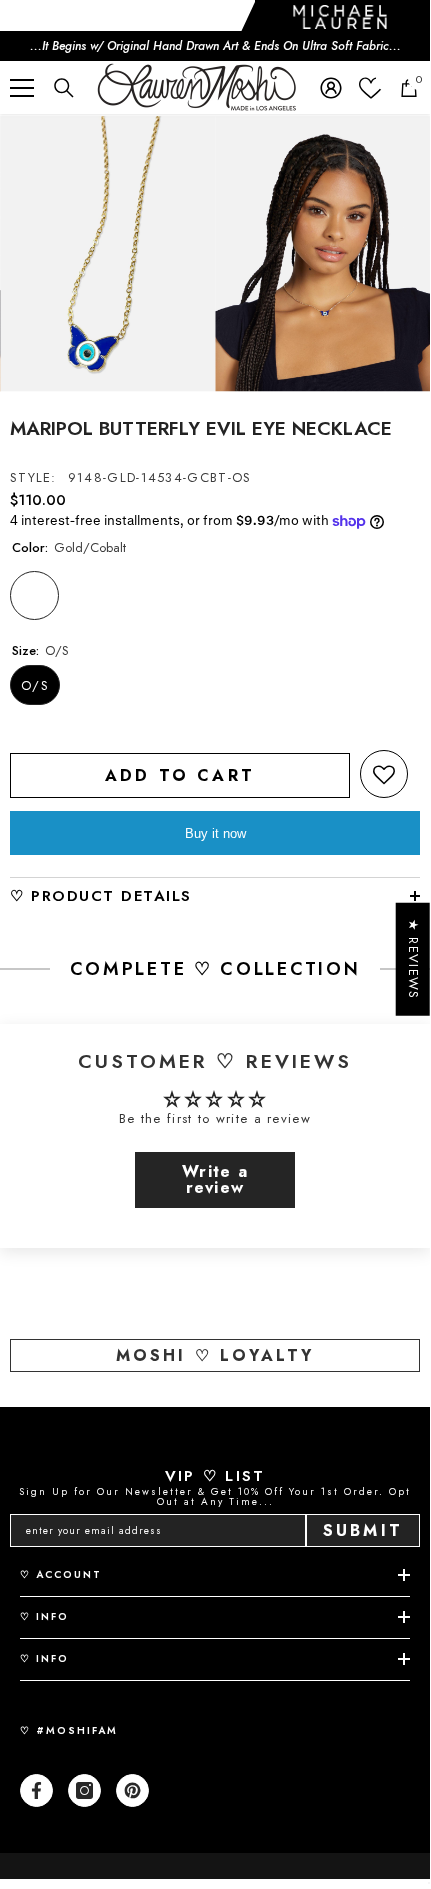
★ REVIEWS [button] (413, 959)
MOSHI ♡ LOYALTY (215, 1355)
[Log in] (331, 88)
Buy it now (215, 833)
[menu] (22, 88)
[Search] (64, 88)
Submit (363, 1530)
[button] (384, 774)
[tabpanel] (107, 254)
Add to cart (180, 775)
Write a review (215, 1179)
